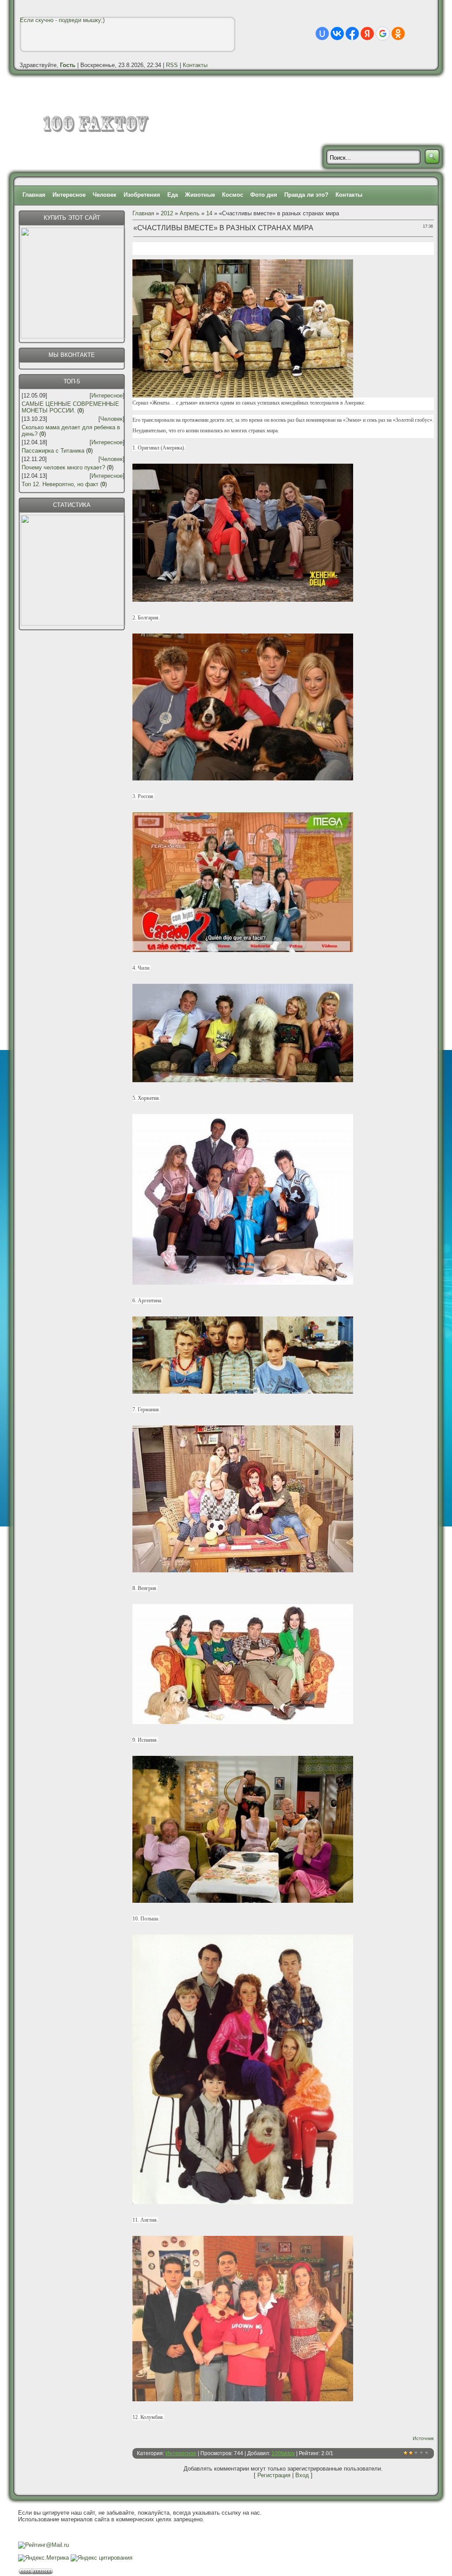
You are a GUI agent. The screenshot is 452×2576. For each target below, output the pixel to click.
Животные (200, 195)
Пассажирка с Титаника (53, 451)
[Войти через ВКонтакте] (337, 34)
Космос (233, 195)
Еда (173, 195)
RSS (172, 65)
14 (209, 213)
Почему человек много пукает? (63, 467)
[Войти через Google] (383, 34)
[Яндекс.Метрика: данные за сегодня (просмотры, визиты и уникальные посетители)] (43, 2558)
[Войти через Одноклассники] (398, 34)
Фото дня (264, 195)
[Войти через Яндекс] (367, 34)
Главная (34, 195)
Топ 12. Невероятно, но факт (60, 484)
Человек (105, 195)
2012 (167, 213)
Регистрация (274, 2475)
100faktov (283, 2453)
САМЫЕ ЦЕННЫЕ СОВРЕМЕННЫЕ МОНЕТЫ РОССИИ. (70, 407)
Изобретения (142, 195)
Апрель (190, 213)
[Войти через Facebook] (352, 34)
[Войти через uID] (322, 34)
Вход (302, 2475)
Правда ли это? (306, 195)
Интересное (69, 195)
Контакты (195, 65)
